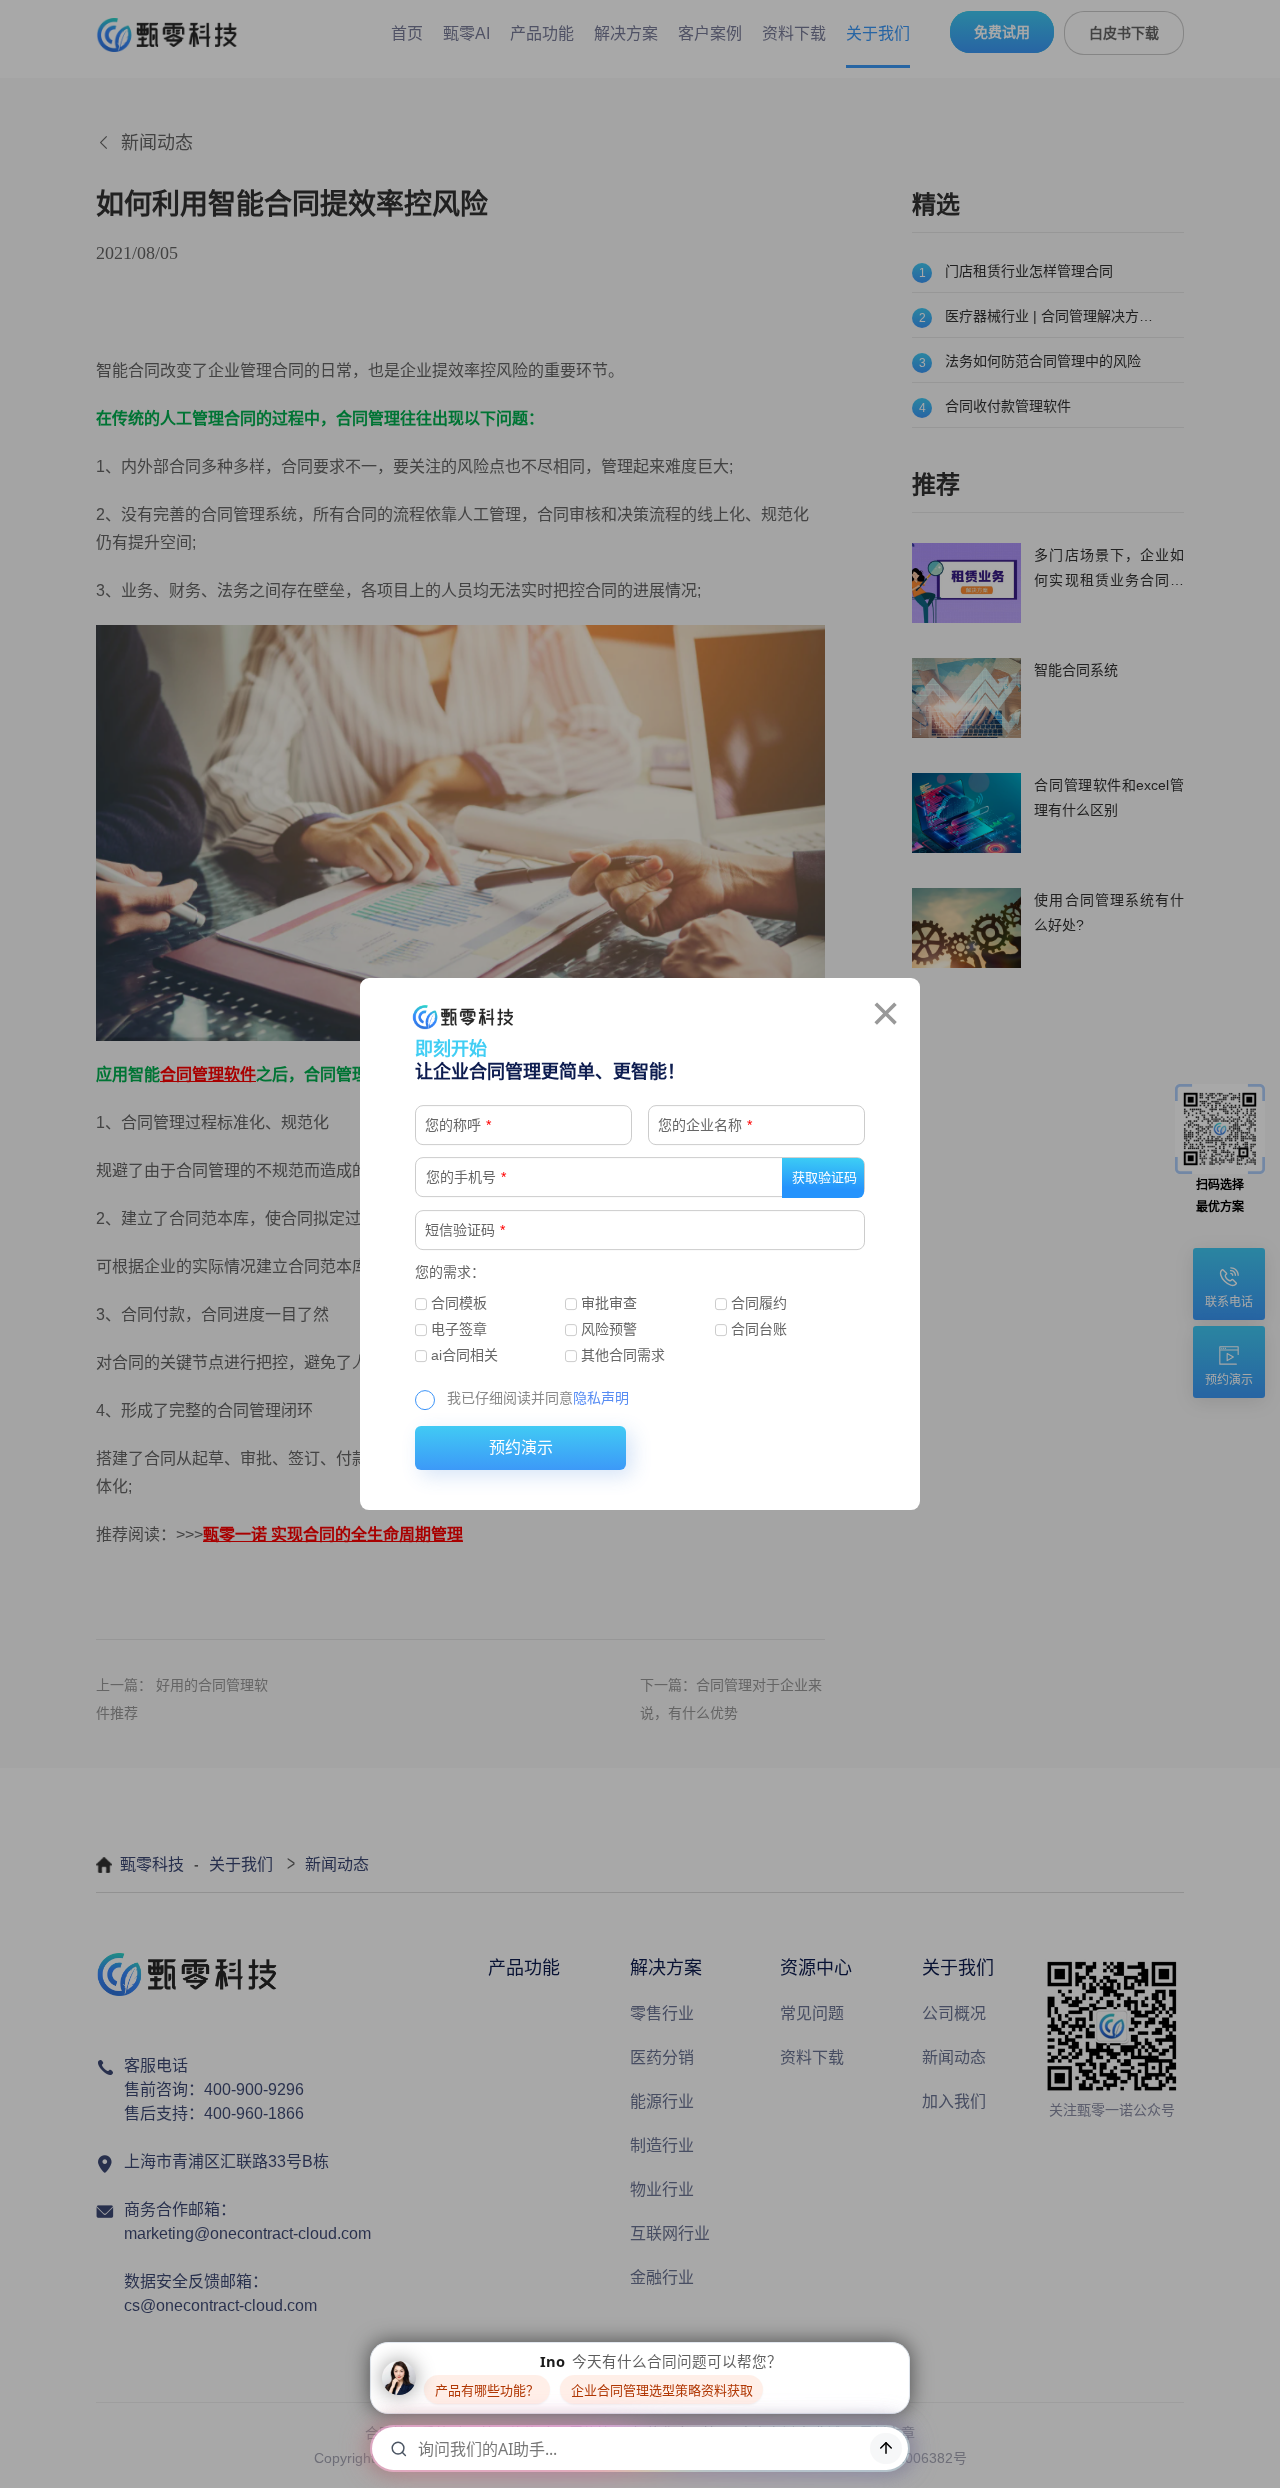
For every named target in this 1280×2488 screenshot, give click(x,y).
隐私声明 (601, 1398)
